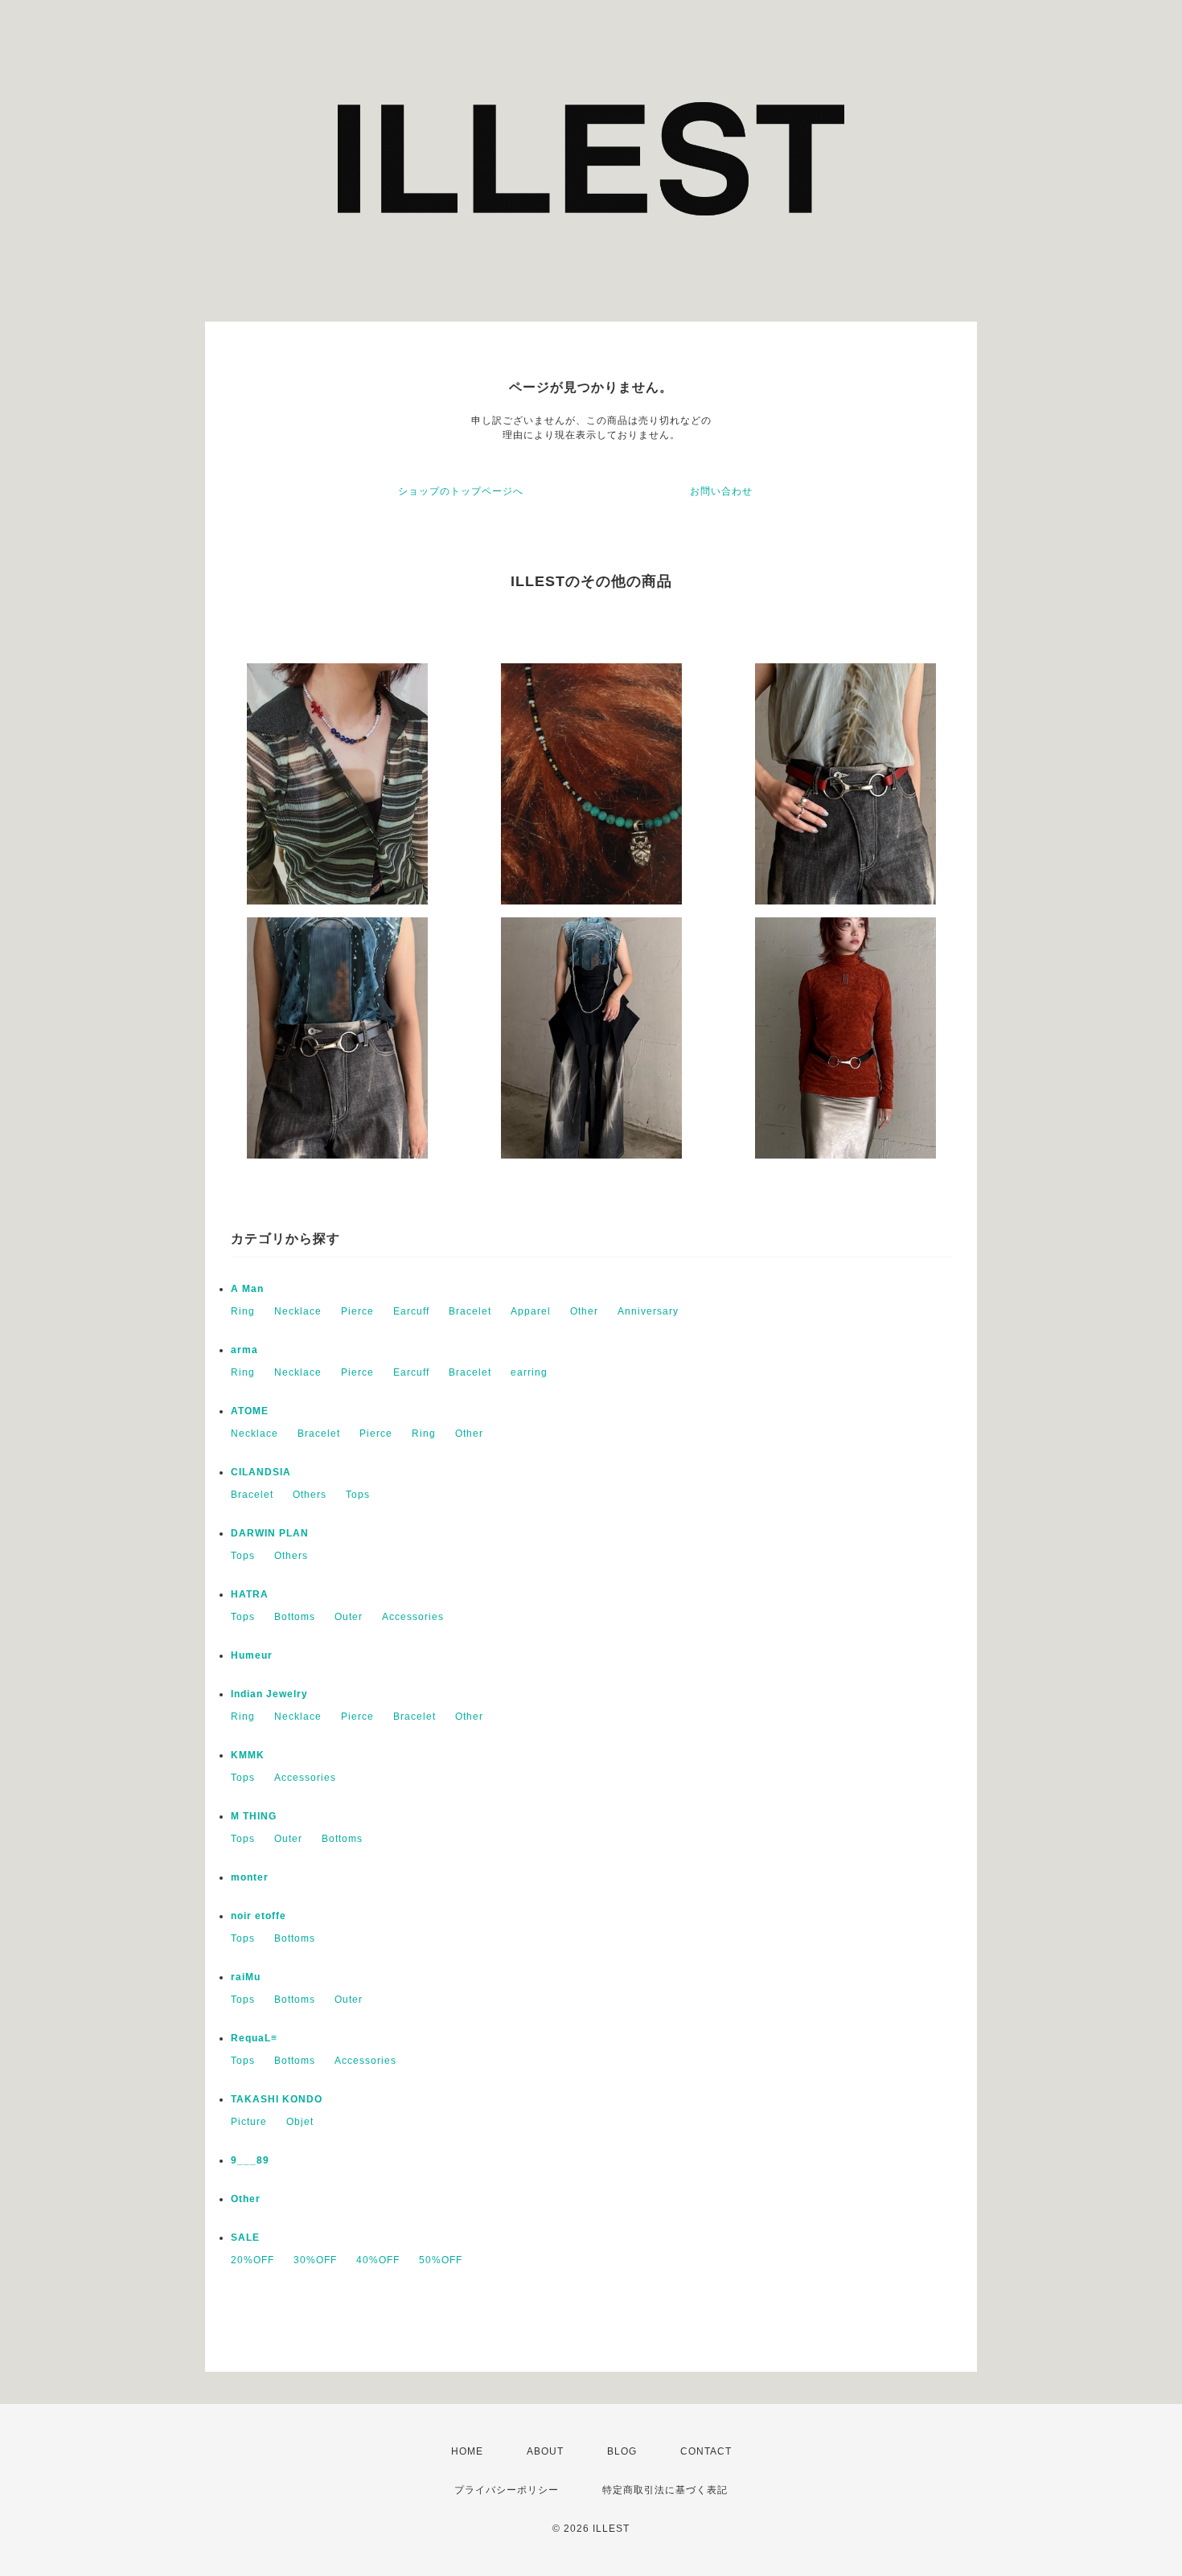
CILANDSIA (261, 1472)
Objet (300, 2122)
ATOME (250, 1411)
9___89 (250, 2160)
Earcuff (411, 1311)
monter (250, 1877)
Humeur (252, 1655)
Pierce (357, 1311)
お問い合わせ (721, 491)
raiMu (246, 1977)
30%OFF (315, 2260)
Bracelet (470, 1311)
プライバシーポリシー (507, 2490)
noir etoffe (259, 1916)
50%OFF (441, 2260)
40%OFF (378, 2260)
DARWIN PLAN (270, 1533)
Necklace (298, 1311)
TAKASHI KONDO (277, 2099)
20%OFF (252, 2260)
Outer (349, 1617)
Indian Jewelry (269, 1694)
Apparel (531, 1311)
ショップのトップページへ (461, 491)
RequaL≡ (254, 2038)
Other (584, 1311)
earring (529, 1372)
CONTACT (706, 2451)
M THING (254, 1816)
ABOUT (545, 2451)
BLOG (622, 2451)
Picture (249, 2122)
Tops (358, 1495)
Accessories (413, 1617)
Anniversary (648, 1311)
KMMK (248, 1755)
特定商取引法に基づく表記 (665, 2490)
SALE (245, 2238)
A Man (247, 1289)
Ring (243, 1311)
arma (244, 1350)
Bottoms (295, 1617)
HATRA (250, 1594)
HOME (467, 2451)
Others (310, 1495)
